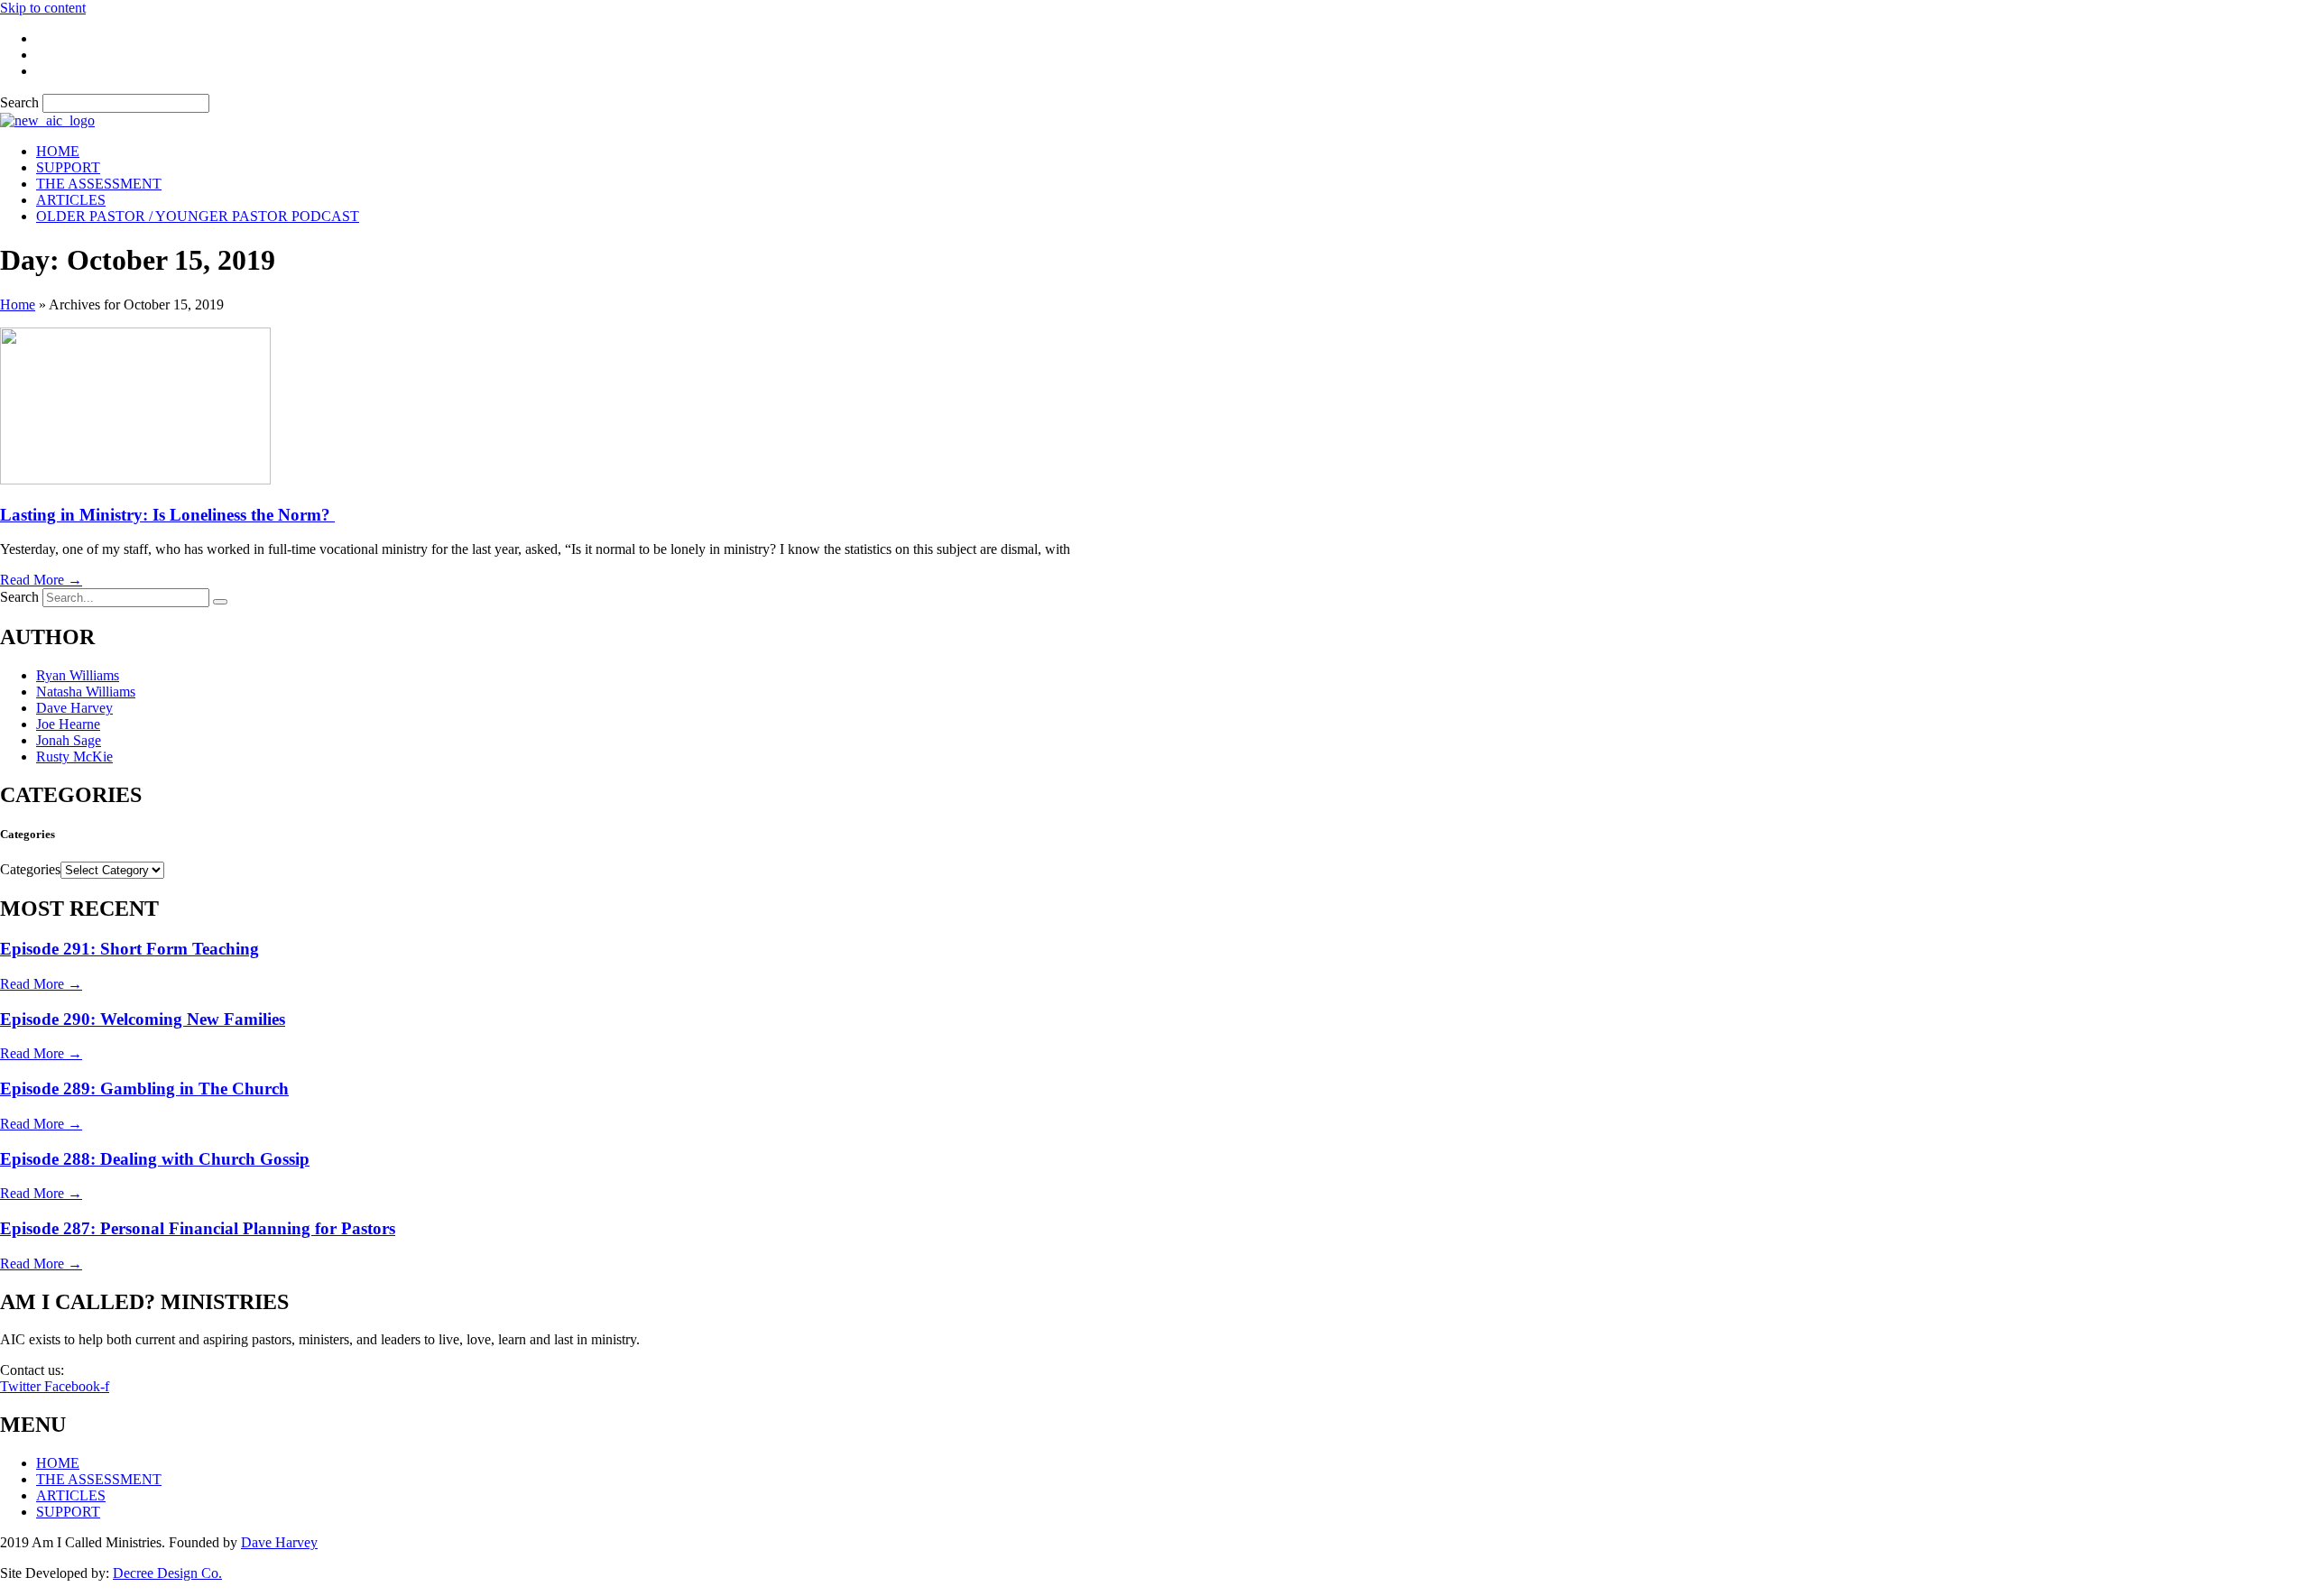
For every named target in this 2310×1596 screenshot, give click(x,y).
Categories (30, 869)
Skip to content (43, 8)
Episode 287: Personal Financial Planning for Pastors (198, 1228)
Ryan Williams (78, 675)
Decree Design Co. (167, 1573)
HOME (58, 151)
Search (19, 102)
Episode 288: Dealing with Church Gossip (155, 1159)
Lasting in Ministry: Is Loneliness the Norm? (167, 515)
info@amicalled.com (127, 1370)
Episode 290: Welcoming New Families (143, 1019)
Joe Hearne (68, 724)
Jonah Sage (69, 740)
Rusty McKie (74, 756)
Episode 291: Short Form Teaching (129, 949)
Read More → (41, 580)
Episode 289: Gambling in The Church (144, 1089)
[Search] (220, 602)
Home (18, 304)
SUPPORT (68, 167)
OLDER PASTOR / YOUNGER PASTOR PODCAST (198, 216)
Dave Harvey (74, 708)
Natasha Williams (86, 692)
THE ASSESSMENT (99, 184)
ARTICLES (71, 200)
